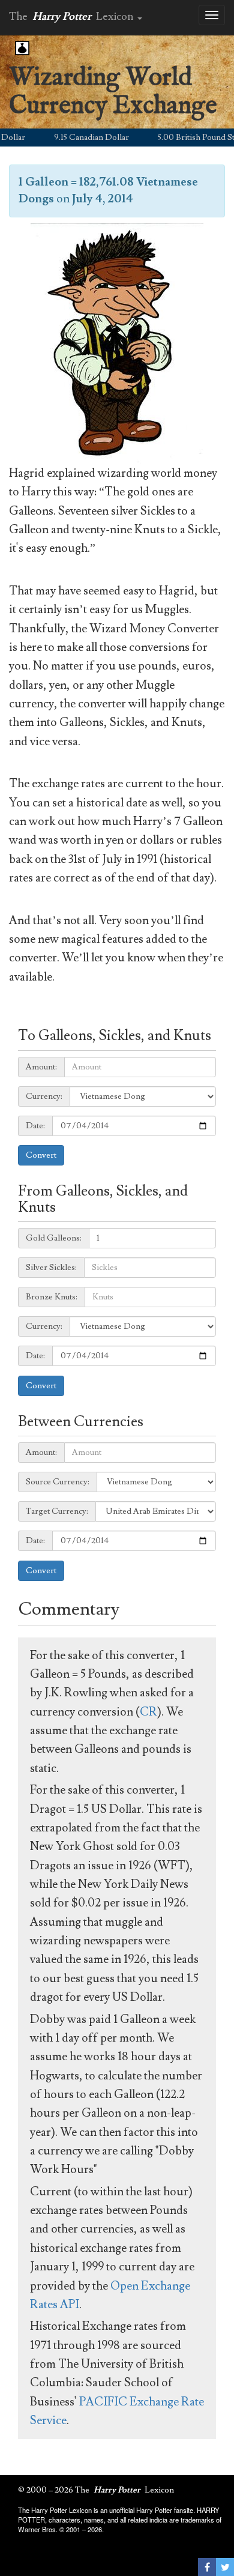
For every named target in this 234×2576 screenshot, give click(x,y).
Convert (41, 1155)
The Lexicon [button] (73, 17)
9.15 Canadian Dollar (78, 138)
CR (148, 1712)
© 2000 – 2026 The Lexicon (96, 2490)
